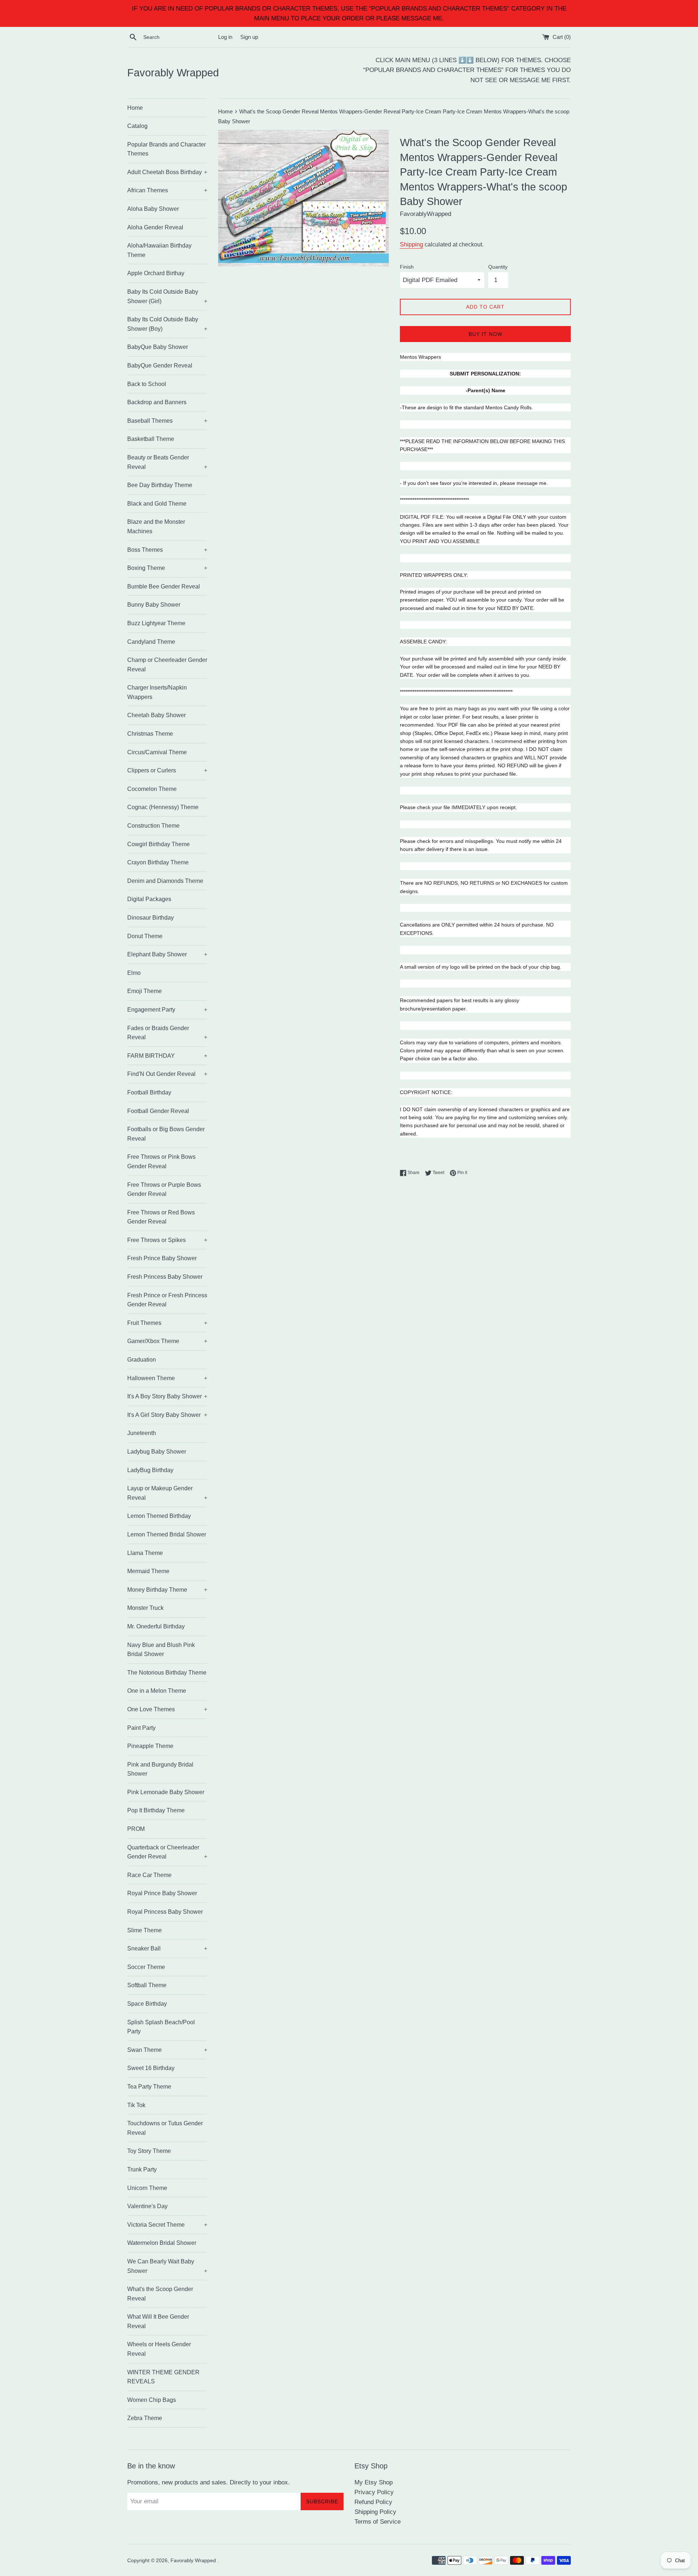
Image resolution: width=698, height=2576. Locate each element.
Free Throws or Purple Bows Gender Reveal (164, 1189)
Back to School (147, 384)
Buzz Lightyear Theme (156, 623)
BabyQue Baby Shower (158, 347)
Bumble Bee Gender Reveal (164, 586)
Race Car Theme (149, 1875)
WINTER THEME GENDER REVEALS (163, 2377)
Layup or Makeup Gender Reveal (167, 1493)
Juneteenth (142, 1433)
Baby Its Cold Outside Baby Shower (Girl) (167, 296)
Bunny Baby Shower (154, 605)
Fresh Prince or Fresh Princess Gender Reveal (167, 1300)
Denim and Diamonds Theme (165, 881)
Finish (407, 267)
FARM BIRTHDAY (167, 1056)
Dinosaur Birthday (151, 918)
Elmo (134, 973)
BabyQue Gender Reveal (160, 365)
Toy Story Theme (149, 2151)
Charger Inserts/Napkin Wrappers (157, 692)
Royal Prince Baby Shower (162, 1893)
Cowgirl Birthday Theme (159, 844)
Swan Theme (167, 2050)
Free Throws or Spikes (167, 1240)
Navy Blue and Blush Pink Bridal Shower (161, 1650)
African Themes (167, 190)
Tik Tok (136, 2105)
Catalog (137, 126)
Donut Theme (145, 936)
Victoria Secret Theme (167, 2225)
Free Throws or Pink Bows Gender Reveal (161, 1162)
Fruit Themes (167, 1323)
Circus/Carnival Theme (157, 752)
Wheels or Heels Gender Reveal (159, 2349)
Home (135, 108)
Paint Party (141, 1728)
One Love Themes (167, 1709)
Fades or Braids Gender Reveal (167, 1033)
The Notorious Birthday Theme (167, 1673)
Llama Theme (145, 1553)
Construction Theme (153, 826)
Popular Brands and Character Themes (167, 149)
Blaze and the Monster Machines (156, 527)
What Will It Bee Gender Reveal (158, 2321)
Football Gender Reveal (158, 1111)
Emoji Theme (145, 991)
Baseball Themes (167, 421)
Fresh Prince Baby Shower (162, 1258)
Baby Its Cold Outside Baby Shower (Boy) (167, 324)
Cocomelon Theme (152, 789)
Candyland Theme (151, 642)
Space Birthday (147, 2004)
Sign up (249, 37)
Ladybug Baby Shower (157, 1452)
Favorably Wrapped (173, 73)
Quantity (498, 267)
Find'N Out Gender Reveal (167, 1074)
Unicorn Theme (147, 2188)
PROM (136, 1829)
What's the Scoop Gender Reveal (160, 2294)
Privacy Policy (374, 2492)
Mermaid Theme (148, 1571)
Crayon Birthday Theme (158, 862)
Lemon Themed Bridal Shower (167, 1534)
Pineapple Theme (150, 1746)
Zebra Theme (145, 2418)
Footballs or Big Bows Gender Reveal (166, 1134)
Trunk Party (142, 2169)
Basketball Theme (151, 439)
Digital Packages (149, 899)
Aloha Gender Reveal (155, 227)
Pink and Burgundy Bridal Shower (160, 1769)
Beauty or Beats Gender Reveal (167, 462)
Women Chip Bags (152, 2400)
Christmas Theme (150, 734)
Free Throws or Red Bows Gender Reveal (161, 1217)
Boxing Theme (167, 568)
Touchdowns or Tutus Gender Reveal (165, 2128)
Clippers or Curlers (167, 770)
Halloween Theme (167, 1378)
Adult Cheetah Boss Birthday (167, 172)
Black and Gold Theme (157, 504)
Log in (225, 37)
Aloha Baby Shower (153, 209)
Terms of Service (378, 2522)
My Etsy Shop (374, 2482)
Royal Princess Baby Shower (165, 1912)
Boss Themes (167, 550)
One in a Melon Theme (157, 1691)
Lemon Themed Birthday (159, 1516)
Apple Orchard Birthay (156, 273)
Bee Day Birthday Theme (160, 485)
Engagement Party (167, 1010)
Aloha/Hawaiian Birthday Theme (159, 250)
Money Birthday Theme (167, 1590)
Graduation (142, 1360)
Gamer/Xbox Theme (167, 1341)
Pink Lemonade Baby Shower (166, 1792)
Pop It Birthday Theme (156, 1810)
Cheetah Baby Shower (157, 715)
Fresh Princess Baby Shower (165, 1277)
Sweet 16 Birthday (151, 2068)
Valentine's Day (147, 2206)
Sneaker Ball (167, 1948)
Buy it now (486, 334)
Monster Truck (145, 1608)
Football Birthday (149, 1092)
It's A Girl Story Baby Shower (167, 1415)
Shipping (412, 244)
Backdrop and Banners (157, 402)
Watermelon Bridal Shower (162, 2243)
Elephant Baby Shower (167, 954)
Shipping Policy (375, 2512)
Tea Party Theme (149, 2087)
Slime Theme (145, 1930)
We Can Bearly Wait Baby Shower (167, 2266)
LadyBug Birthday (150, 1470)
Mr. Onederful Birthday (156, 1626)
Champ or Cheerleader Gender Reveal (167, 665)
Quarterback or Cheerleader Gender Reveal (167, 1852)
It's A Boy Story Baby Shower (167, 1396)
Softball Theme (147, 1985)
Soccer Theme (146, 1967)
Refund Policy (373, 2502)
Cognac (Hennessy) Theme (163, 807)
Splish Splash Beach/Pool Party (161, 2027)
